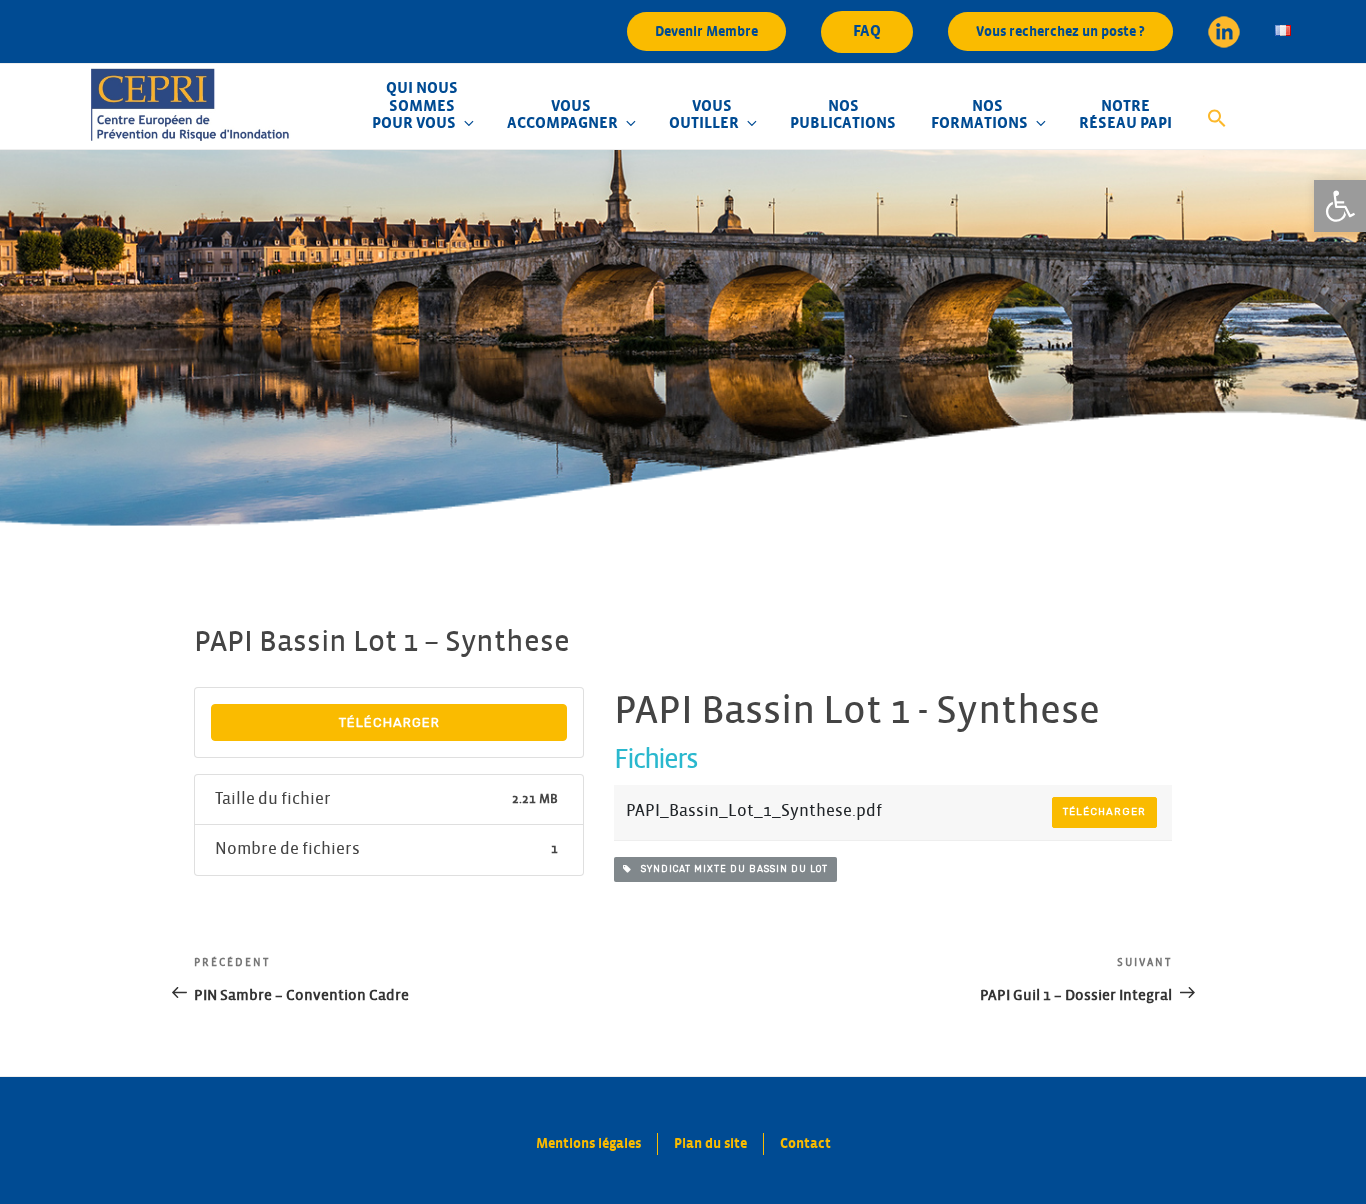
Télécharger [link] (389, 722)
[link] (1340, 206)
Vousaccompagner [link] (562, 115)
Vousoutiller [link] (704, 115)
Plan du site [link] (710, 1143)
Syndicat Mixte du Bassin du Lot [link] (730, 869)
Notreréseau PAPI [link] (1125, 115)
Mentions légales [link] (588, 1143)
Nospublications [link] (843, 115)
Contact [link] (805, 1143)
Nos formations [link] (979, 115)
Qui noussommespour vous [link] (415, 105)
